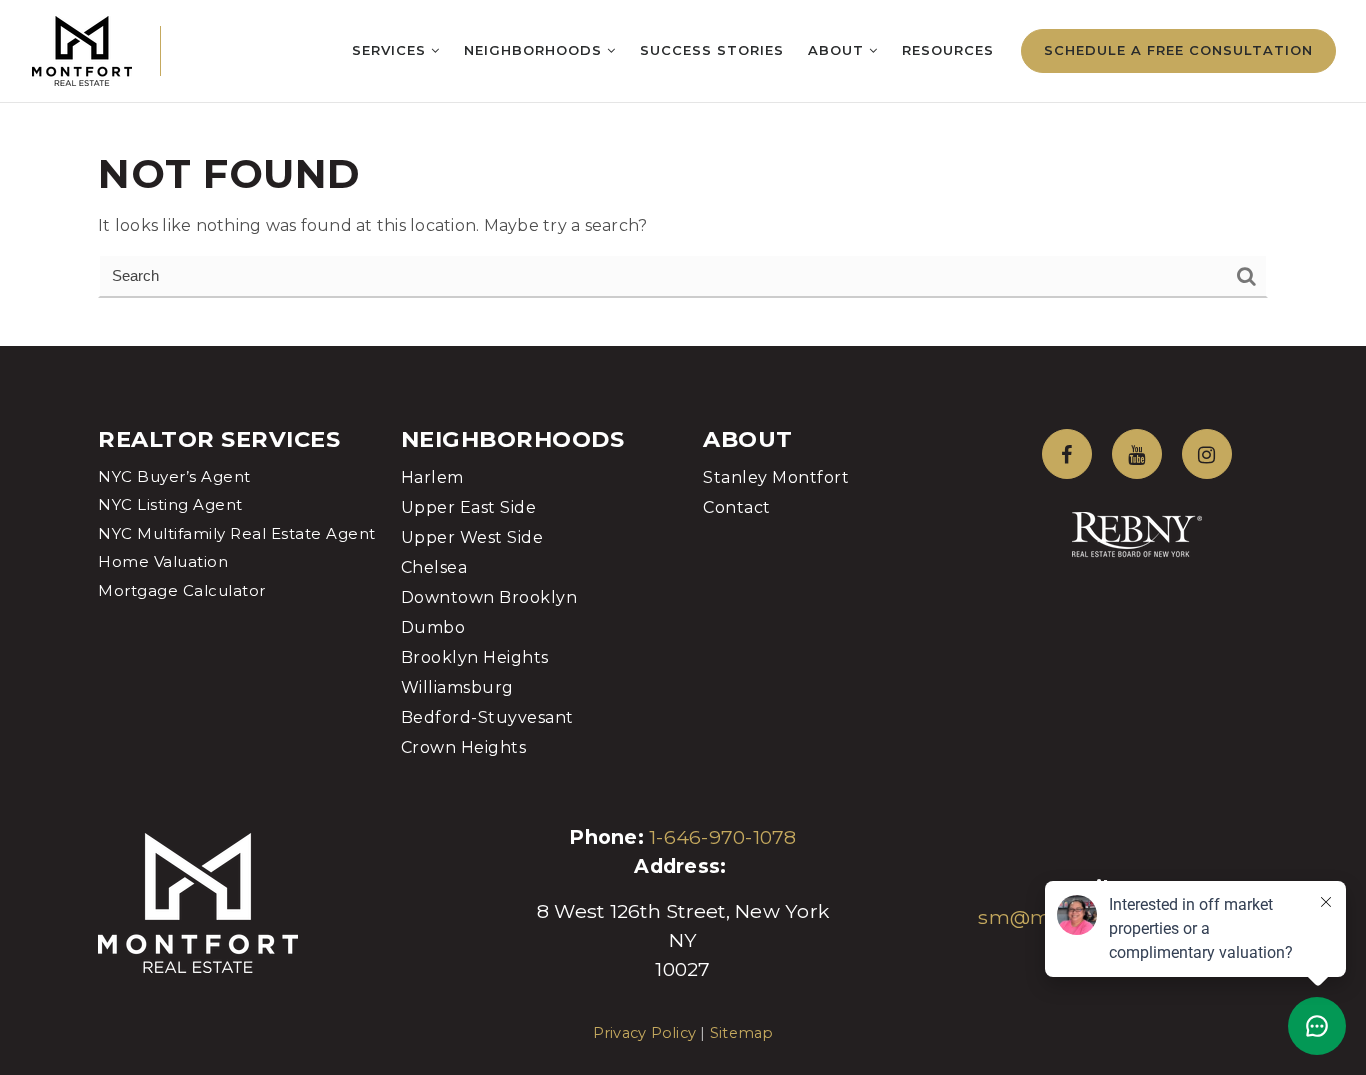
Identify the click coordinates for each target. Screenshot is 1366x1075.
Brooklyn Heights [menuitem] (475, 657)
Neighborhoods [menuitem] (535, 50)
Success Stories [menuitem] (712, 50)
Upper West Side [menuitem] (472, 537)
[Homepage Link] (82, 49)
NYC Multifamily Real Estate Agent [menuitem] (237, 533)
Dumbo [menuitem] (433, 627)
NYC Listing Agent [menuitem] (170, 504)
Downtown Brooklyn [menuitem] (489, 597)
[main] (683, 173)
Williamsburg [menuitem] (457, 687)
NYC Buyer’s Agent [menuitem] (174, 476)
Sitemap (742, 1033)
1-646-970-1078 (723, 837)
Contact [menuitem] (737, 507)
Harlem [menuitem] (432, 477)
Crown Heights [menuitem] (464, 747)
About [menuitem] (838, 50)
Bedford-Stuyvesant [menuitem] (487, 717)
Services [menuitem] (391, 50)
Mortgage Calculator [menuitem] (182, 590)
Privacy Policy (645, 1033)
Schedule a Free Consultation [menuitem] (1178, 50)
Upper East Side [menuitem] (469, 507)
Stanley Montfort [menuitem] (776, 477)
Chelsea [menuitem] (434, 567)
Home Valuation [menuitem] (163, 561)
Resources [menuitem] (948, 50)
